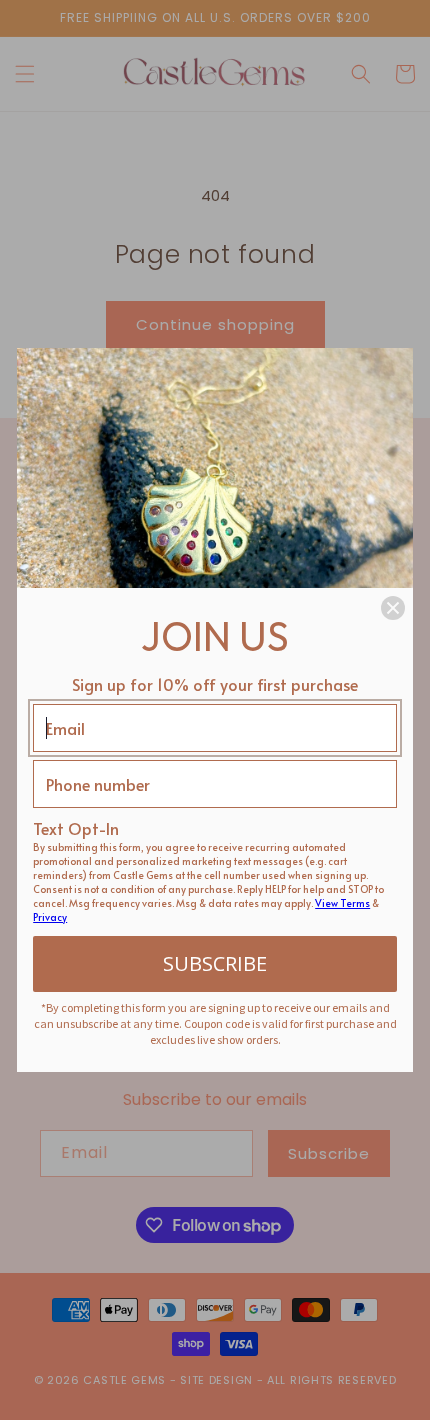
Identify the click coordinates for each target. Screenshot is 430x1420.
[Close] (393, 608)
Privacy (50, 917)
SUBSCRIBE (215, 963)
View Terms (342, 903)
